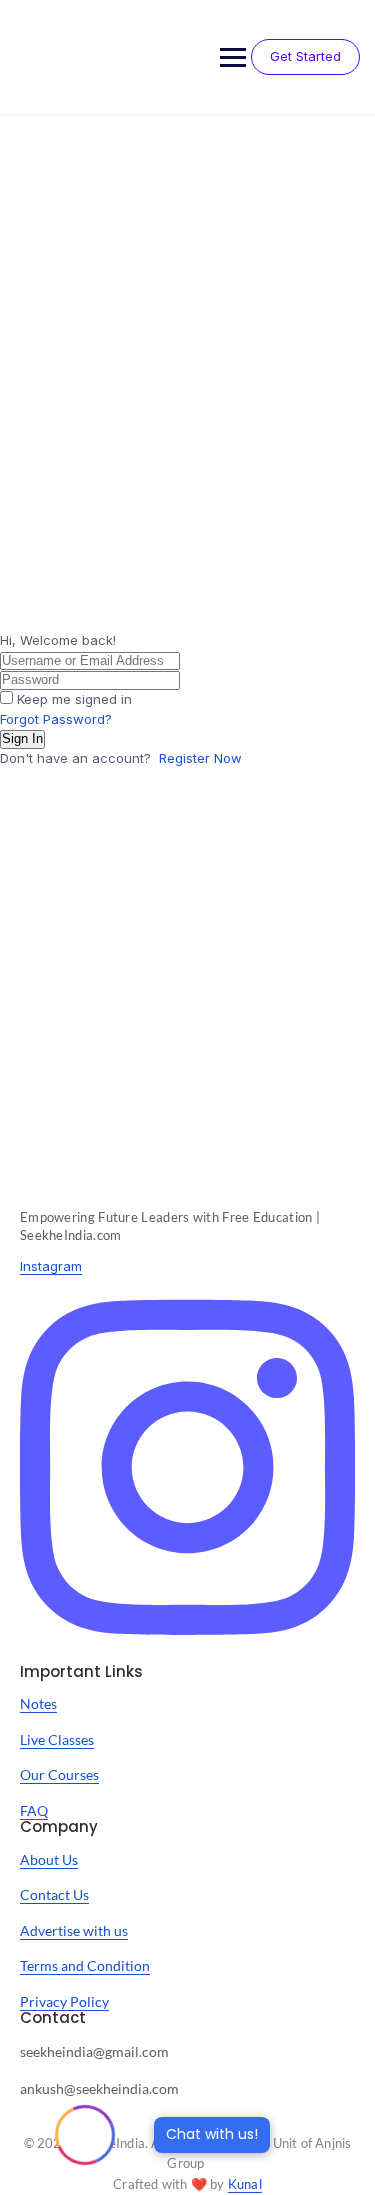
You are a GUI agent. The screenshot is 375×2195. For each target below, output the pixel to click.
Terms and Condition (85, 1965)
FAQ (34, 1810)
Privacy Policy (64, 2001)
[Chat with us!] (85, 2135)
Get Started (305, 56)
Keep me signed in (74, 699)
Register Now (200, 758)
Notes (38, 1703)
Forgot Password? (56, 719)
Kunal (245, 2184)
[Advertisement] (187, 313)
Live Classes (57, 1739)
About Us (49, 1859)
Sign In (22, 738)
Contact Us (54, 1894)
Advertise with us (74, 1930)
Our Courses (59, 1774)
